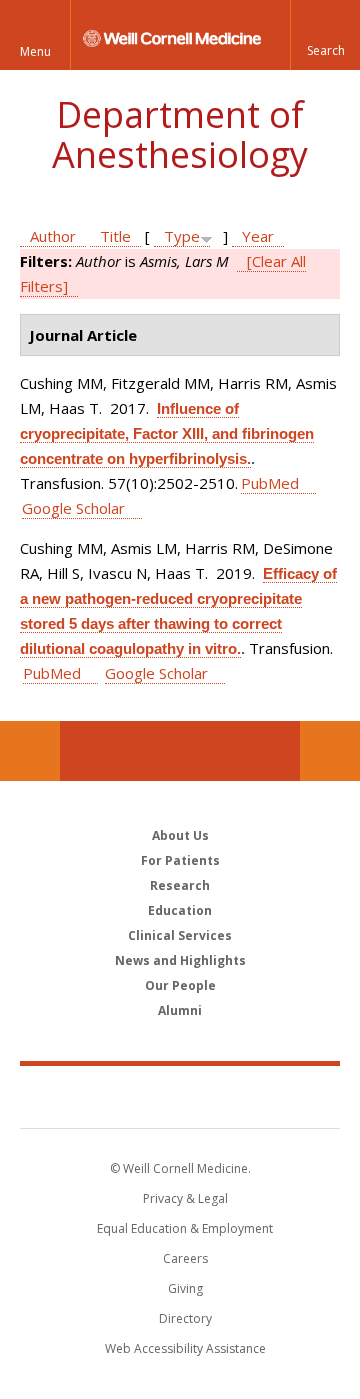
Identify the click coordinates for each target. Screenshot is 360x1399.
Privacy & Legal (185, 1198)
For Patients (180, 860)
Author (53, 236)
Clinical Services (180, 935)
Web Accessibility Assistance (185, 1348)
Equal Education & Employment (185, 1228)
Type (182, 236)
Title (115, 236)
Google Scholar (73, 508)
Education (180, 910)
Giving (185, 1288)
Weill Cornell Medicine (180, 1096)
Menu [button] (35, 51)
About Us (180, 835)
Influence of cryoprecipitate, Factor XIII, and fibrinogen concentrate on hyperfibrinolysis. (167, 433)
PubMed (270, 483)
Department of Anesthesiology (180, 134)
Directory (185, 1318)
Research (180, 885)
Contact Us (330, 751)
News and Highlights (180, 960)
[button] (325, 35)
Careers (185, 1258)
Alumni (180, 1010)
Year (258, 236)
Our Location (30, 751)
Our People (180, 985)
